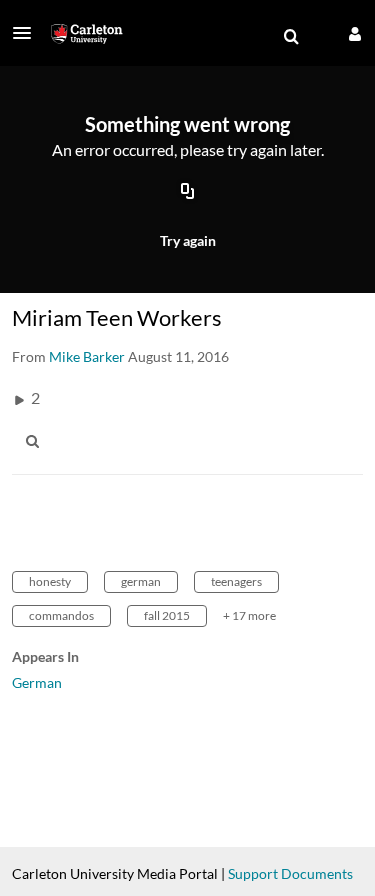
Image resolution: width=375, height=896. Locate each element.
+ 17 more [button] (249, 615)
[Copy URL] (188, 193)
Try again (188, 240)
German (37, 682)
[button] (28, 33)
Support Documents (290, 873)
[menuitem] (291, 37)
